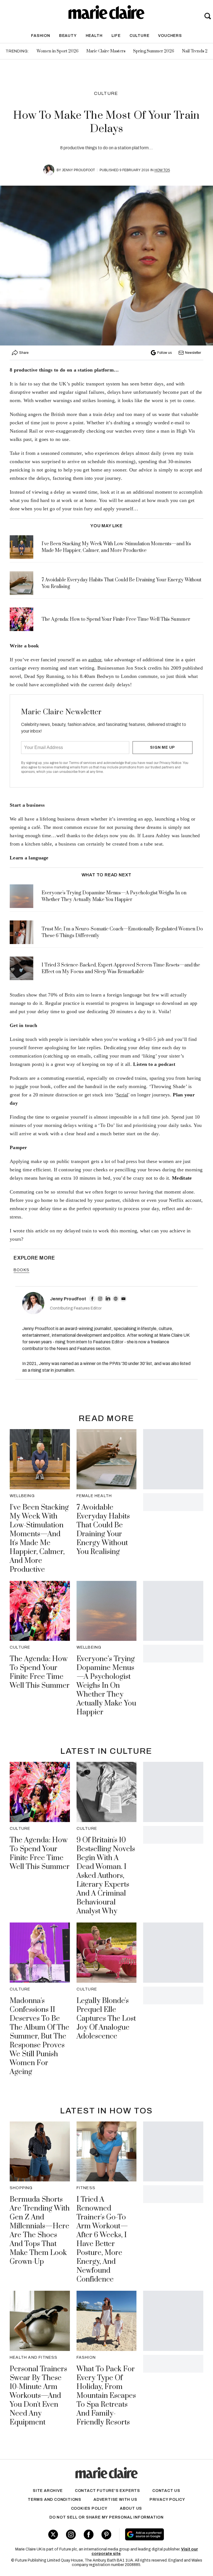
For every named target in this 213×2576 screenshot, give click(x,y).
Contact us (166, 2491)
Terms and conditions (54, 2500)
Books (21, 1270)
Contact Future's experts (107, 2491)
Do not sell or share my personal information (106, 2517)
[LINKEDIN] (108, 1299)
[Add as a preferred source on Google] (160, 2534)
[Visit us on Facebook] (89, 2535)
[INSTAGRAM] (100, 1299)
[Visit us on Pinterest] (106, 2535)
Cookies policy (89, 2508)
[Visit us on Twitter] (53, 2535)
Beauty (68, 36)
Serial (122, 1095)
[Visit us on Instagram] (71, 2535)
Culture (140, 36)
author (95, 660)
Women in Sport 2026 (58, 51)
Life (116, 36)
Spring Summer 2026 (154, 51)
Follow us (164, 353)
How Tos (162, 170)
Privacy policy (167, 2500)
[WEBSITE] (116, 1299)
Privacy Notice (170, 763)
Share (24, 353)
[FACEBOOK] (92, 1299)
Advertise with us (115, 2500)
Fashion (41, 36)
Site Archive (48, 2491)
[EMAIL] (123, 1299)
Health (94, 36)
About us (131, 2508)
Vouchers (170, 36)
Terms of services (83, 763)
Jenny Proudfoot (78, 170)
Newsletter (193, 353)
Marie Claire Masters (106, 51)
